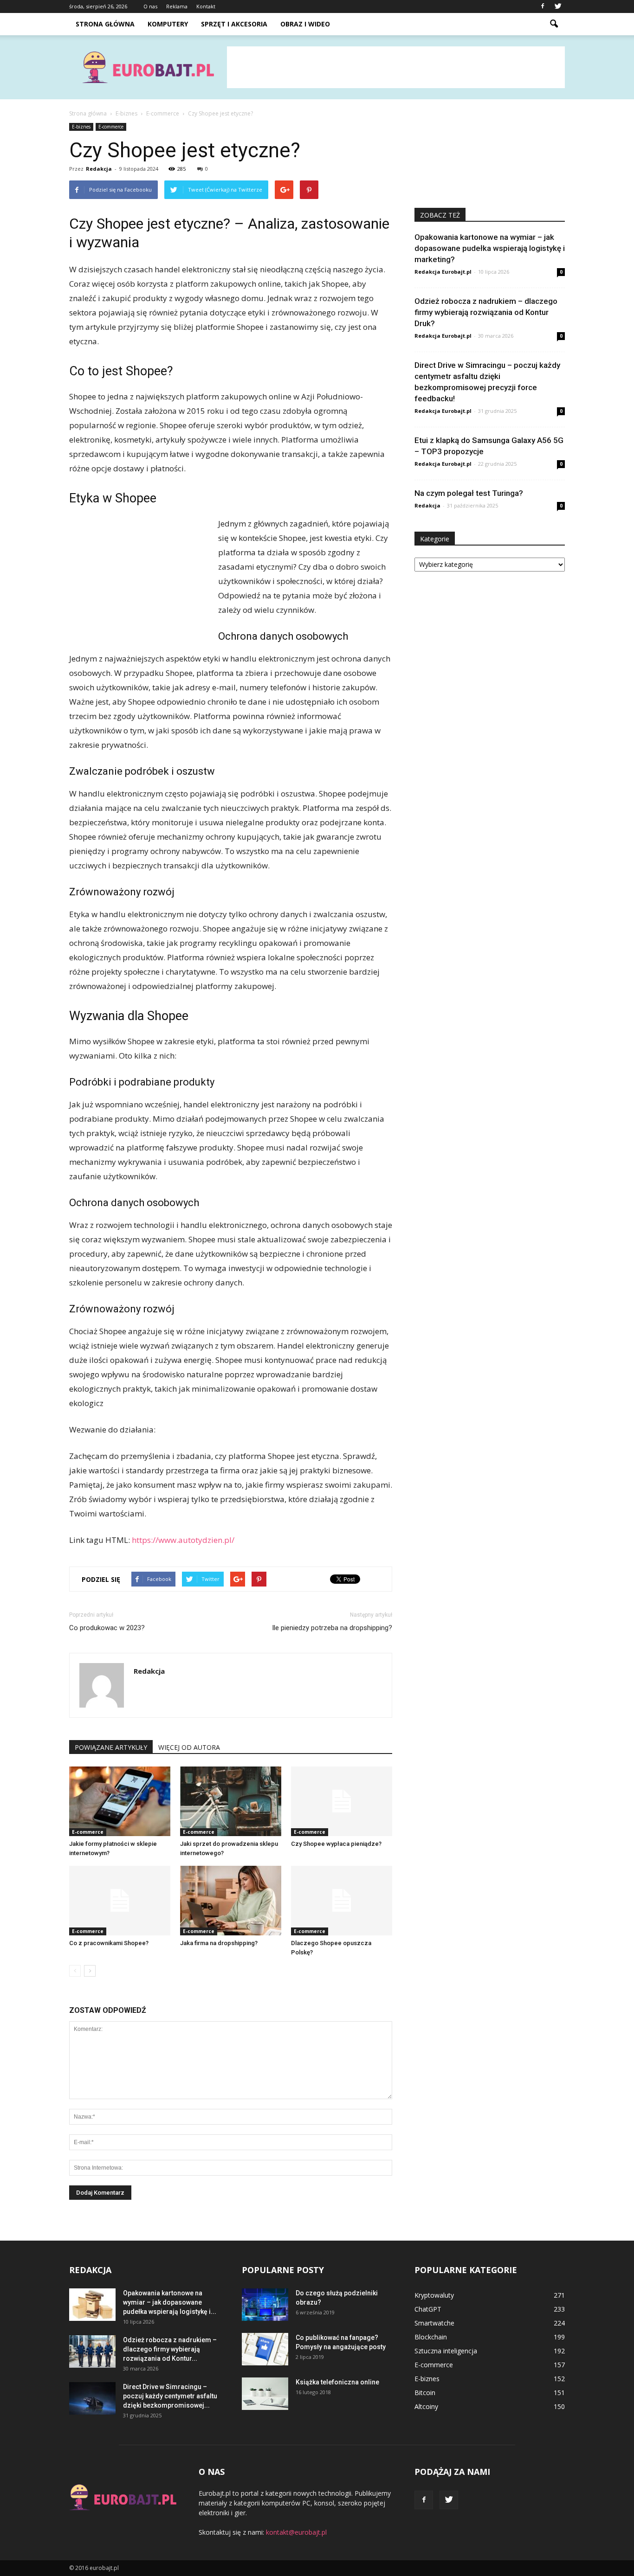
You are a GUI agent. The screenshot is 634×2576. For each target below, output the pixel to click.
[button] (554, 24)
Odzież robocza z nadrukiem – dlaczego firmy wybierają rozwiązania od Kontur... (170, 2349)
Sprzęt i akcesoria (234, 24)
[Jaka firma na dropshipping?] (231, 1901)
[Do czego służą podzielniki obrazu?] (265, 2305)
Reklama (177, 6)
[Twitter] (558, 6)
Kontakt (206, 6)
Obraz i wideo (305, 24)
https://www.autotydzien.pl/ (183, 1540)
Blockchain (431, 2337)
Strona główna (105, 24)
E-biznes (81, 127)
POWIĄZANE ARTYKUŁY (111, 1747)
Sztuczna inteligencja (446, 2351)
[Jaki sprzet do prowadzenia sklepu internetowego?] (231, 1801)
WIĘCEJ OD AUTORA (189, 1747)
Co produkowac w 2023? (107, 1628)
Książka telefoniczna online (337, 2382)
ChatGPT (428, 2309)
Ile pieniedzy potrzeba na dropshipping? (332, 1628)
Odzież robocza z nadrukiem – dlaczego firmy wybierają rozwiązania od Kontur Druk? (486, 312)
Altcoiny (426, 2406)
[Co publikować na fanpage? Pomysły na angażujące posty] (265, 2349)
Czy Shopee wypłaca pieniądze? (336, 1844)
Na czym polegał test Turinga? (469, 493)
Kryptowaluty (434, 2295)
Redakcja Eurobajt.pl (443, 272)
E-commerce (111, 127)
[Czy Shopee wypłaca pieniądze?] (342, 1801)
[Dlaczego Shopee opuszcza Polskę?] (342, 1901)
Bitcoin (425, 2393)
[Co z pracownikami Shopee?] (120, 1901)
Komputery (168, 24)
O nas (150, 6)
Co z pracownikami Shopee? (109, 1943)
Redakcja (99, 169)
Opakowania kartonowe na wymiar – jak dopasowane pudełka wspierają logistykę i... (170, 2302)
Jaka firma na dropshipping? (219, 1943)
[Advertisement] (396, 67)
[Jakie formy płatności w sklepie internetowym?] (120, 1801)
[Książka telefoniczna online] (265, 2394)
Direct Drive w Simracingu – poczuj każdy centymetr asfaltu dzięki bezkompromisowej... (170, 2396)
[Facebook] (543, 6)
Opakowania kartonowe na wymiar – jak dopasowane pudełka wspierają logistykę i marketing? (490, 248)
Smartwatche (434, 2323)
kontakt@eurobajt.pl (296, 2532)
